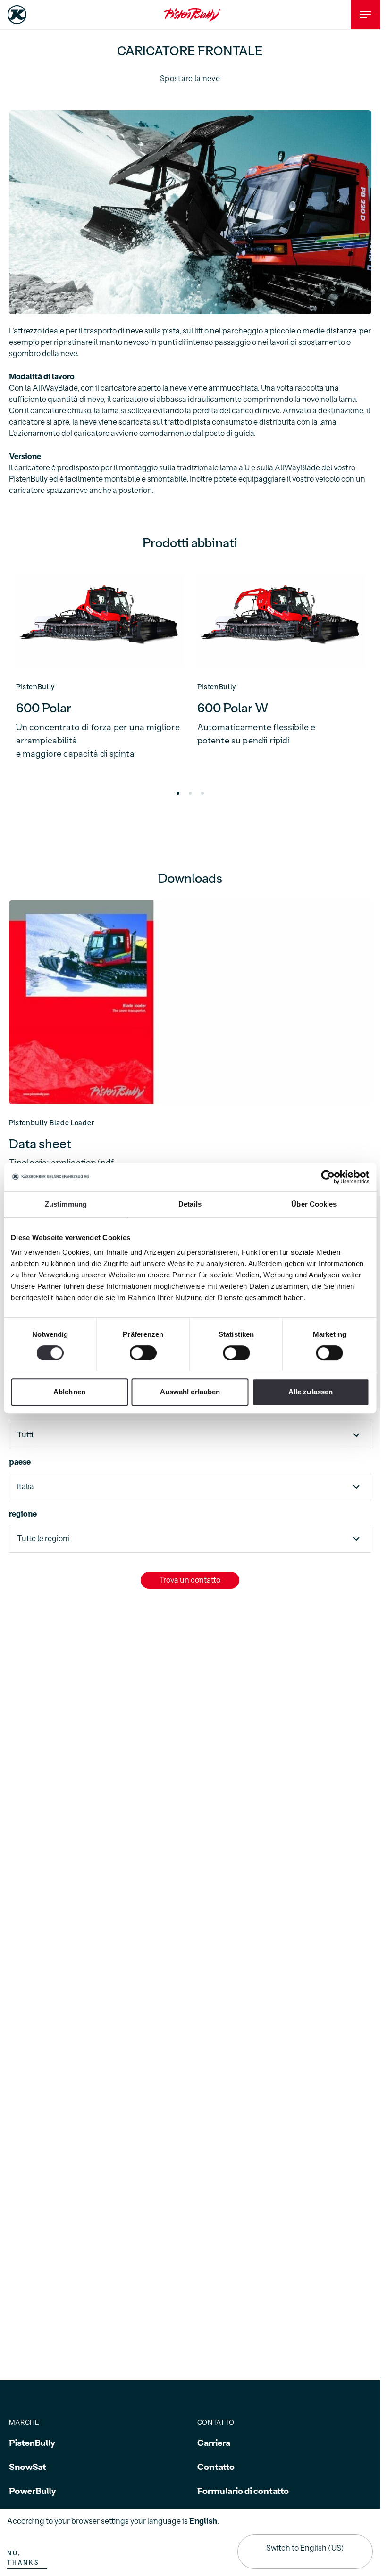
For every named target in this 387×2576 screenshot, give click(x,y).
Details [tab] (190, 1204)
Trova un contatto (190, 1580)
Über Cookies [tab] (314, 1204)
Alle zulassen (311, 1392)
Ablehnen (69, 1392)
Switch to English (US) (305, 2548)
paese (20, 1462)
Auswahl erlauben (190, 1392)
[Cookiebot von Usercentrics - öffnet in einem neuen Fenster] (328, 1177)
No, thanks (23, 2558)
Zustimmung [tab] (66, 1204)
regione (23, 1514)
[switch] (143, 1353)
